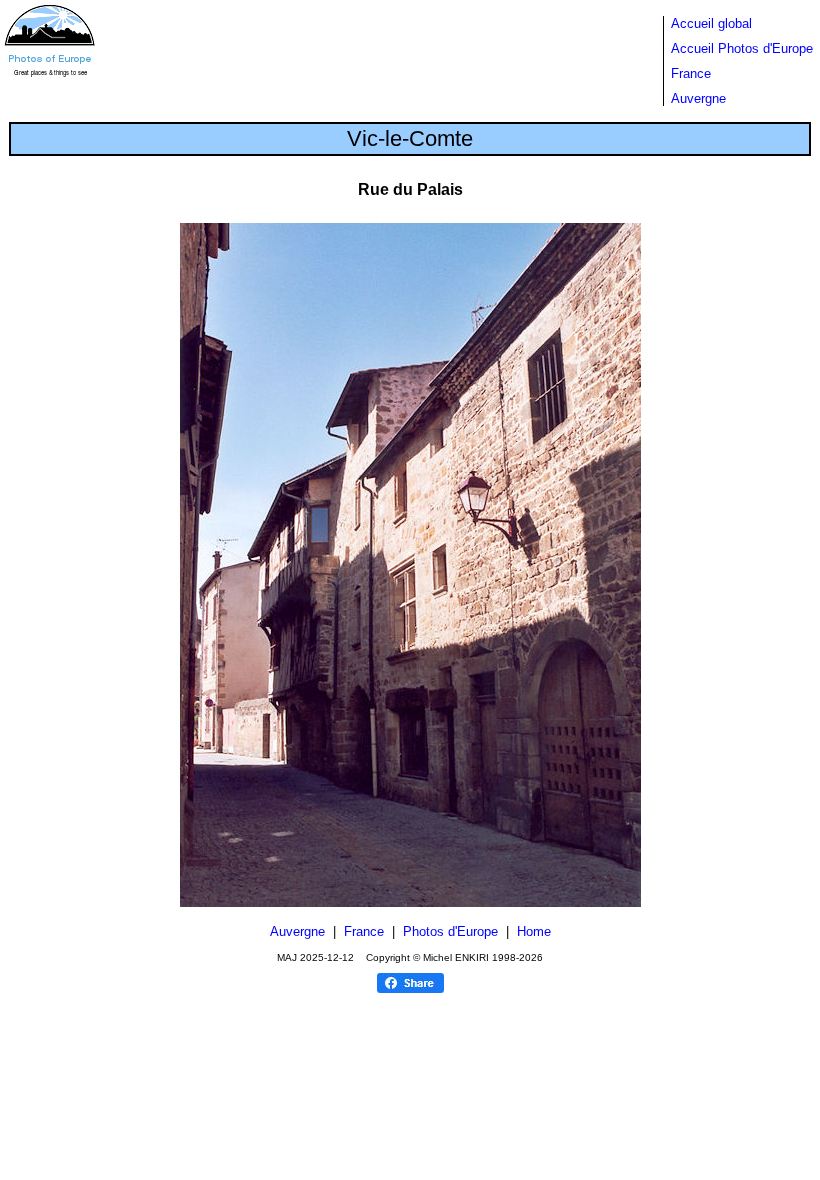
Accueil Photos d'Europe (742, 48)
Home (534, 931)
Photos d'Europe (450, 931)
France (691, 73)
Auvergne (698, 98)
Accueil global (711, 23)
